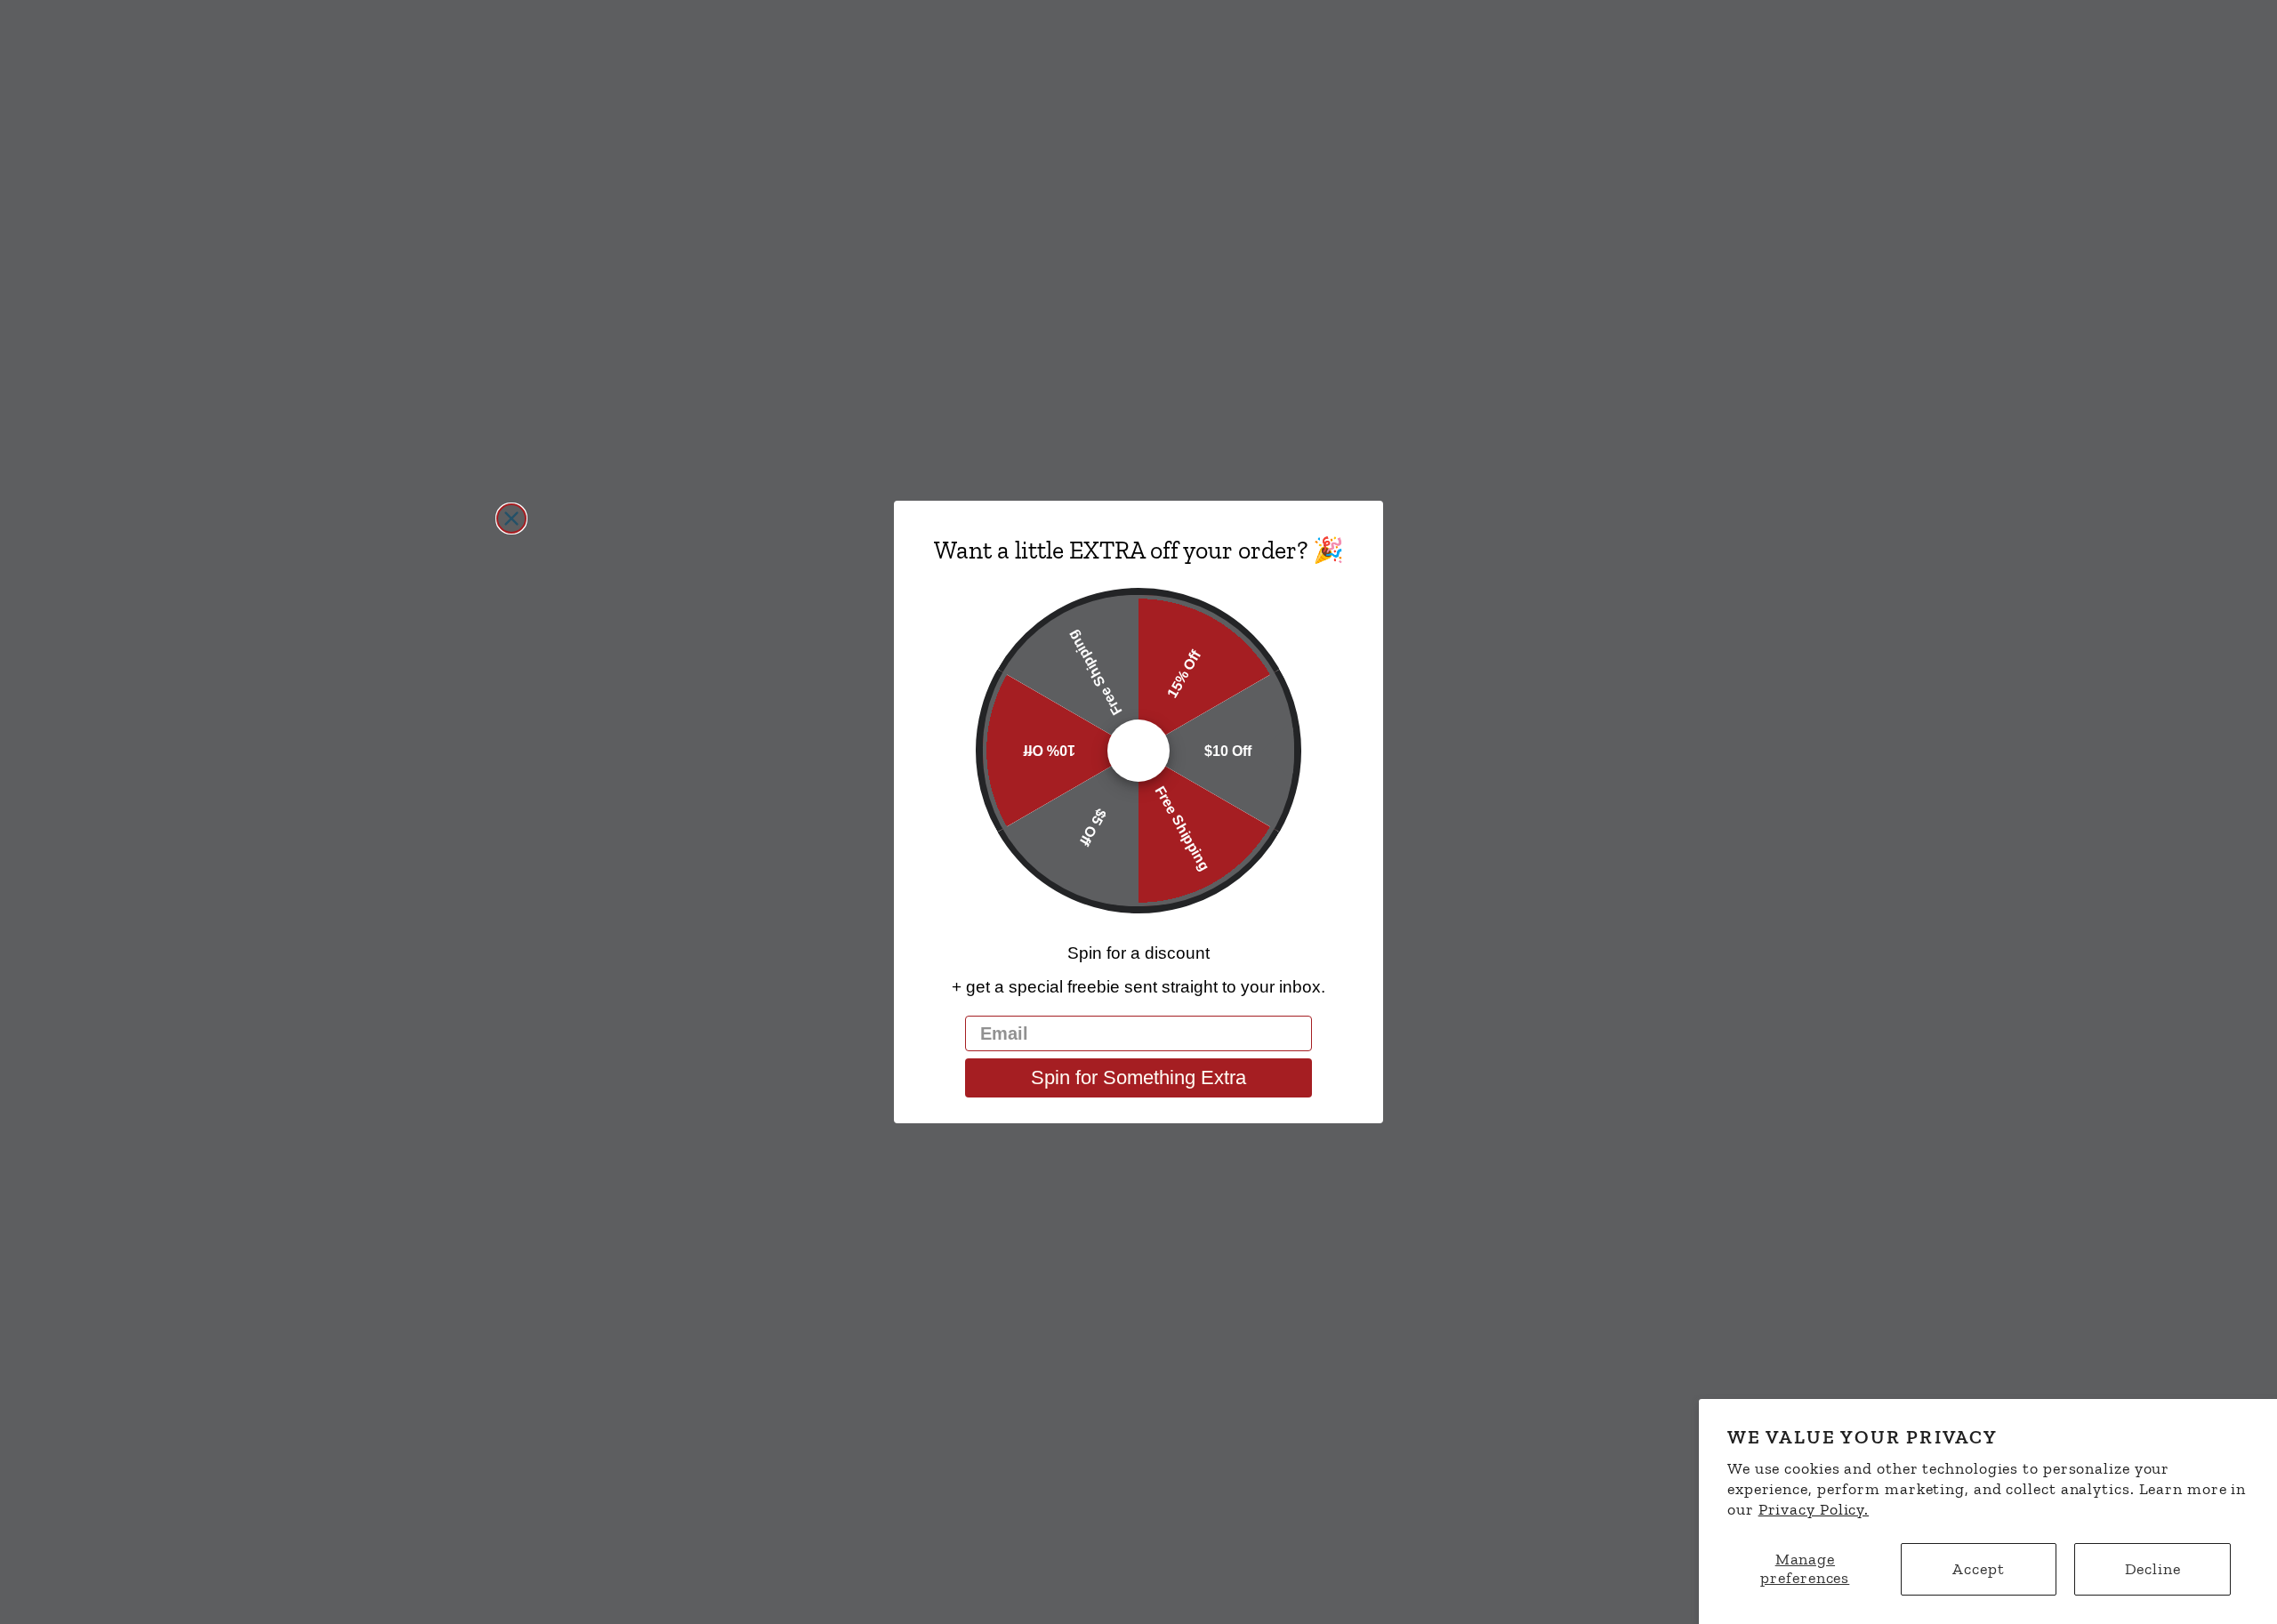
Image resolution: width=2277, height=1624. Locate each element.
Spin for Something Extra (1138, 1077)
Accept (1978, 1569)
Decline (2153, 1569)
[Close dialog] (511, 519)
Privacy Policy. (1814, 1509)
